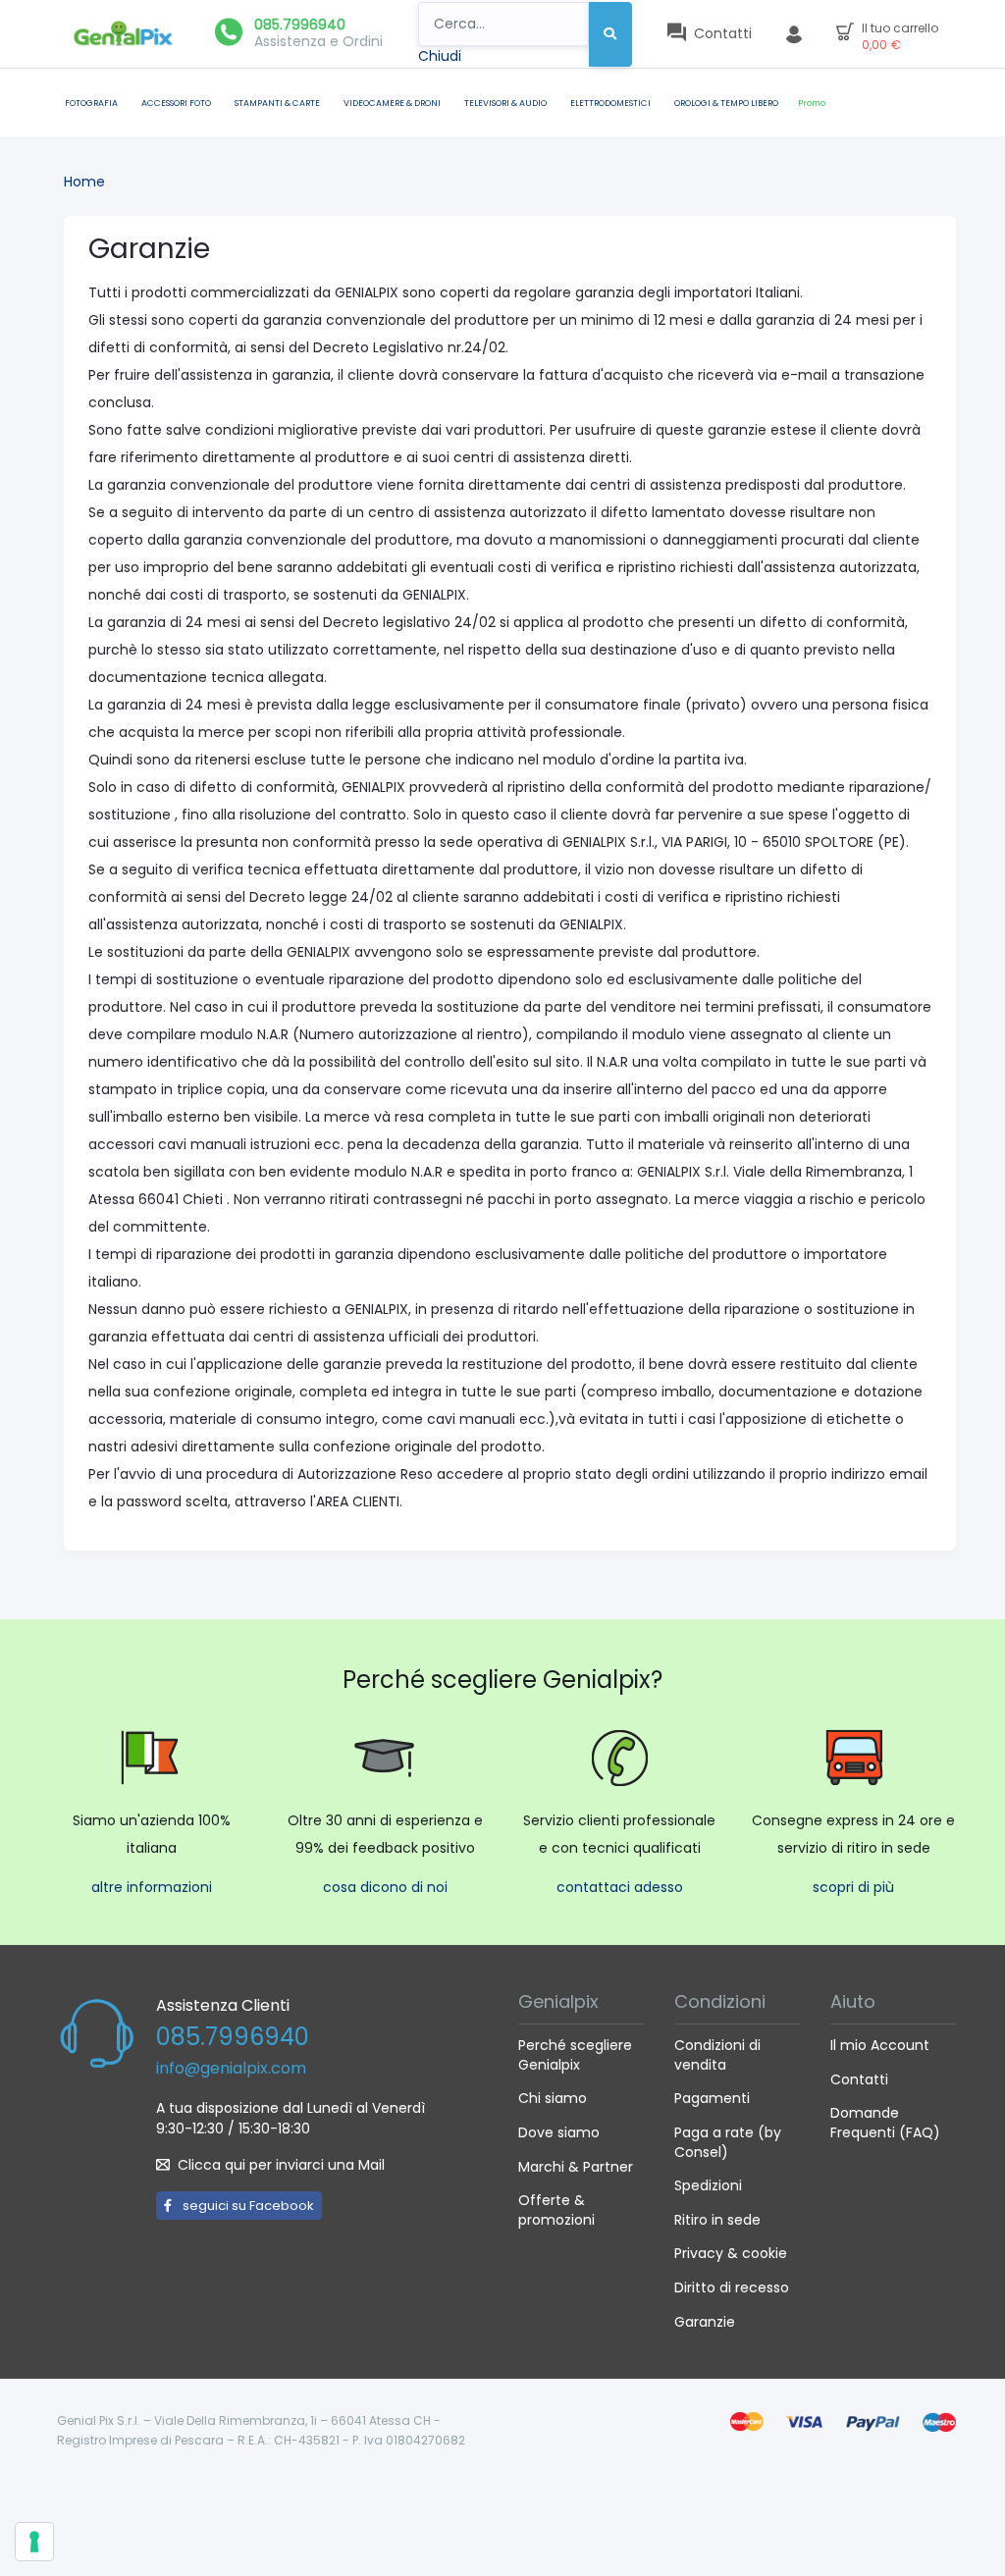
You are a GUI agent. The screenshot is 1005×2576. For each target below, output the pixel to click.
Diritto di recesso (732, 2287)
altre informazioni (152, 1887)
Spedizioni (708, 2185)
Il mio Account (880, 2045)
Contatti (859, 2079)
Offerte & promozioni (556, 2210)
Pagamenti (712, 2098)
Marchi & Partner (576, 2167)
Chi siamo (553, 2098)
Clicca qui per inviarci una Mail (281, 2165)
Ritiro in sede (717, 2220)
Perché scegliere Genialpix (575, 2055)
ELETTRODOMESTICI (610, 103)
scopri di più (853, 1887)
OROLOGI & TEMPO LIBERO (726, 103)
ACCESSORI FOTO (176, 103)
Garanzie (705, 2322)
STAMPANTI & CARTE (277, 103)
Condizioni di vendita (717, 2055)
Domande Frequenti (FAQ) (885, 2123)
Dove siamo (559, 2132)
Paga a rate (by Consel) (728, 2142)
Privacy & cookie (731, 2253)
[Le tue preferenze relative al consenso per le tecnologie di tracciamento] (34, 2542)
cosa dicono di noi (385, 1887)
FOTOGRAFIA (91, 103)
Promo (812, 103)
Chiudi (440, 56)
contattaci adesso (620, 1887)
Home (84, 182)
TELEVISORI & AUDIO (505, 103)
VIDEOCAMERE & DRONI (392, 103)
